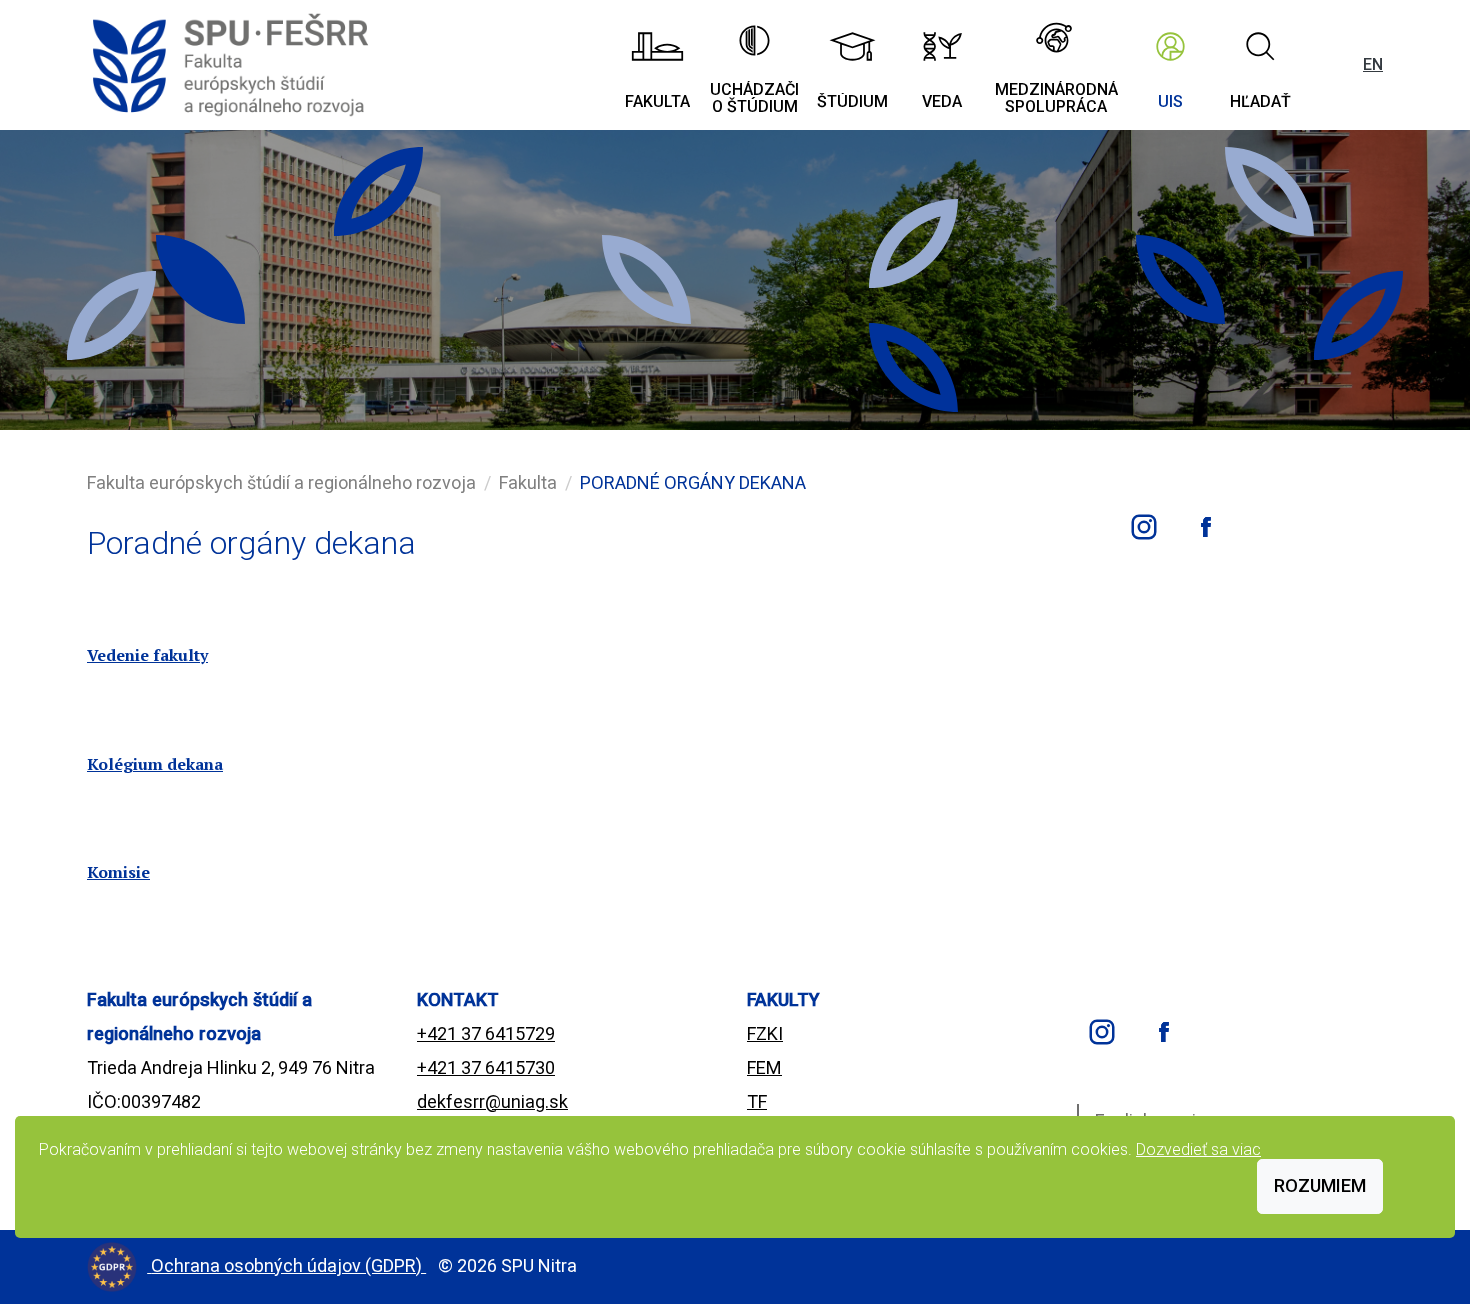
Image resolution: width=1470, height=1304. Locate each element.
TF (757, 1101)
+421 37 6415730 (486, 1067)
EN (1373, 64)
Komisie (118, 872)
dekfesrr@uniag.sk (492, 1101)
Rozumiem (1320, 1185)
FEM (764, 1067)
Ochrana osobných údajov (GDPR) (288, 1265)
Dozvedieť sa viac (1198, 1149)
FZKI (765, 1033)
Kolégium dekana (155, 764)
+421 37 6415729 (486, 1033)
